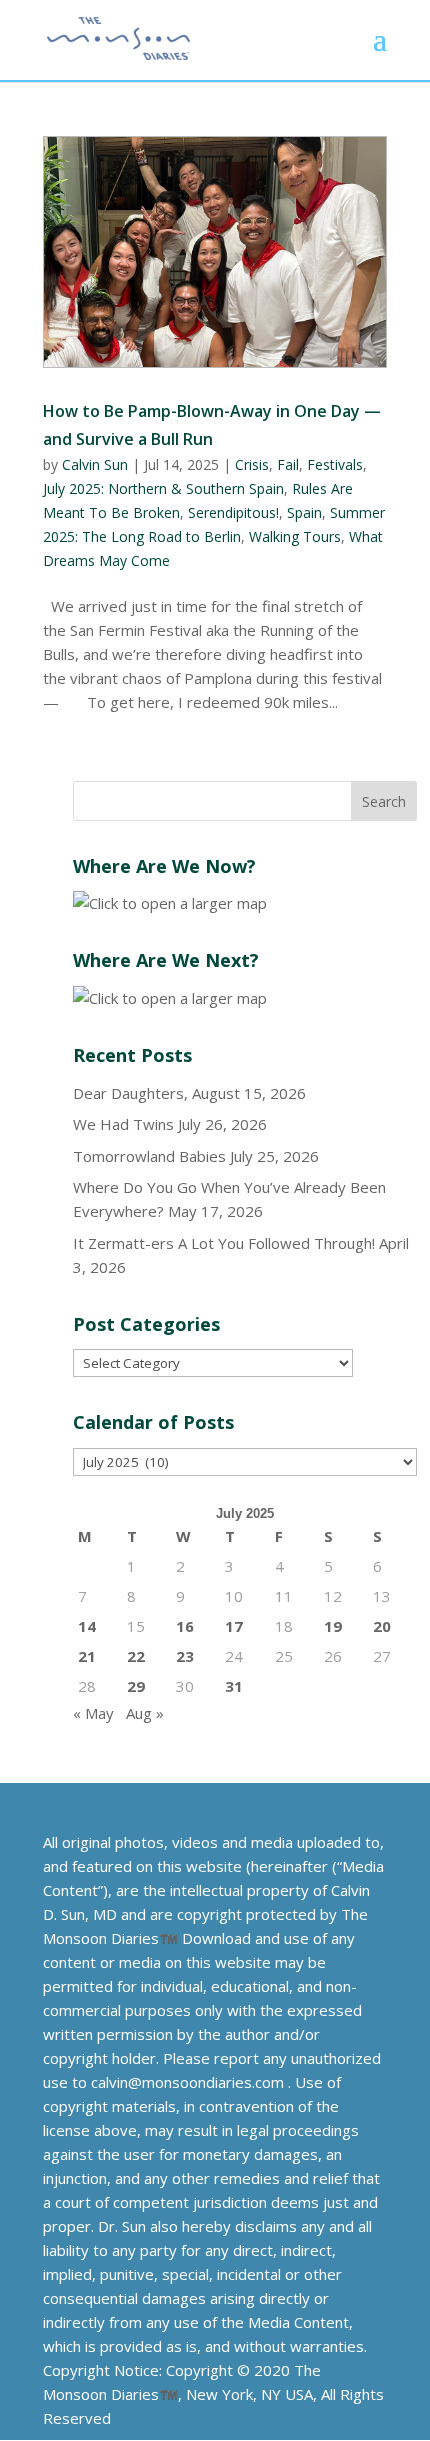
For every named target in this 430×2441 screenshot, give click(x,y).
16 (185, 1626)
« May (93, 1713)
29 (136, 1686)
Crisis (252, 464)
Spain (304, 512)
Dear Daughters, (130, 1093)
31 (234, 1686)
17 (234, 1626)
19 (333, 1626)
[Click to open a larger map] (170, 903)
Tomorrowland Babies (149, 1156)
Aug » (145, 1713)
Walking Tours (295, 536)
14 (87, 1626)
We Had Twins (123, 1124)
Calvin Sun (95, 464)
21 (87, 1656)
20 (382, 1626)
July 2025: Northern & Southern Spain (163, 488)
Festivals (335, 464)
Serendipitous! (233, 512)
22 (136, 1656)
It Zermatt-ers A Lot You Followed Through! (224, 1243)
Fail (288, 464)
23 (185, 1656)
